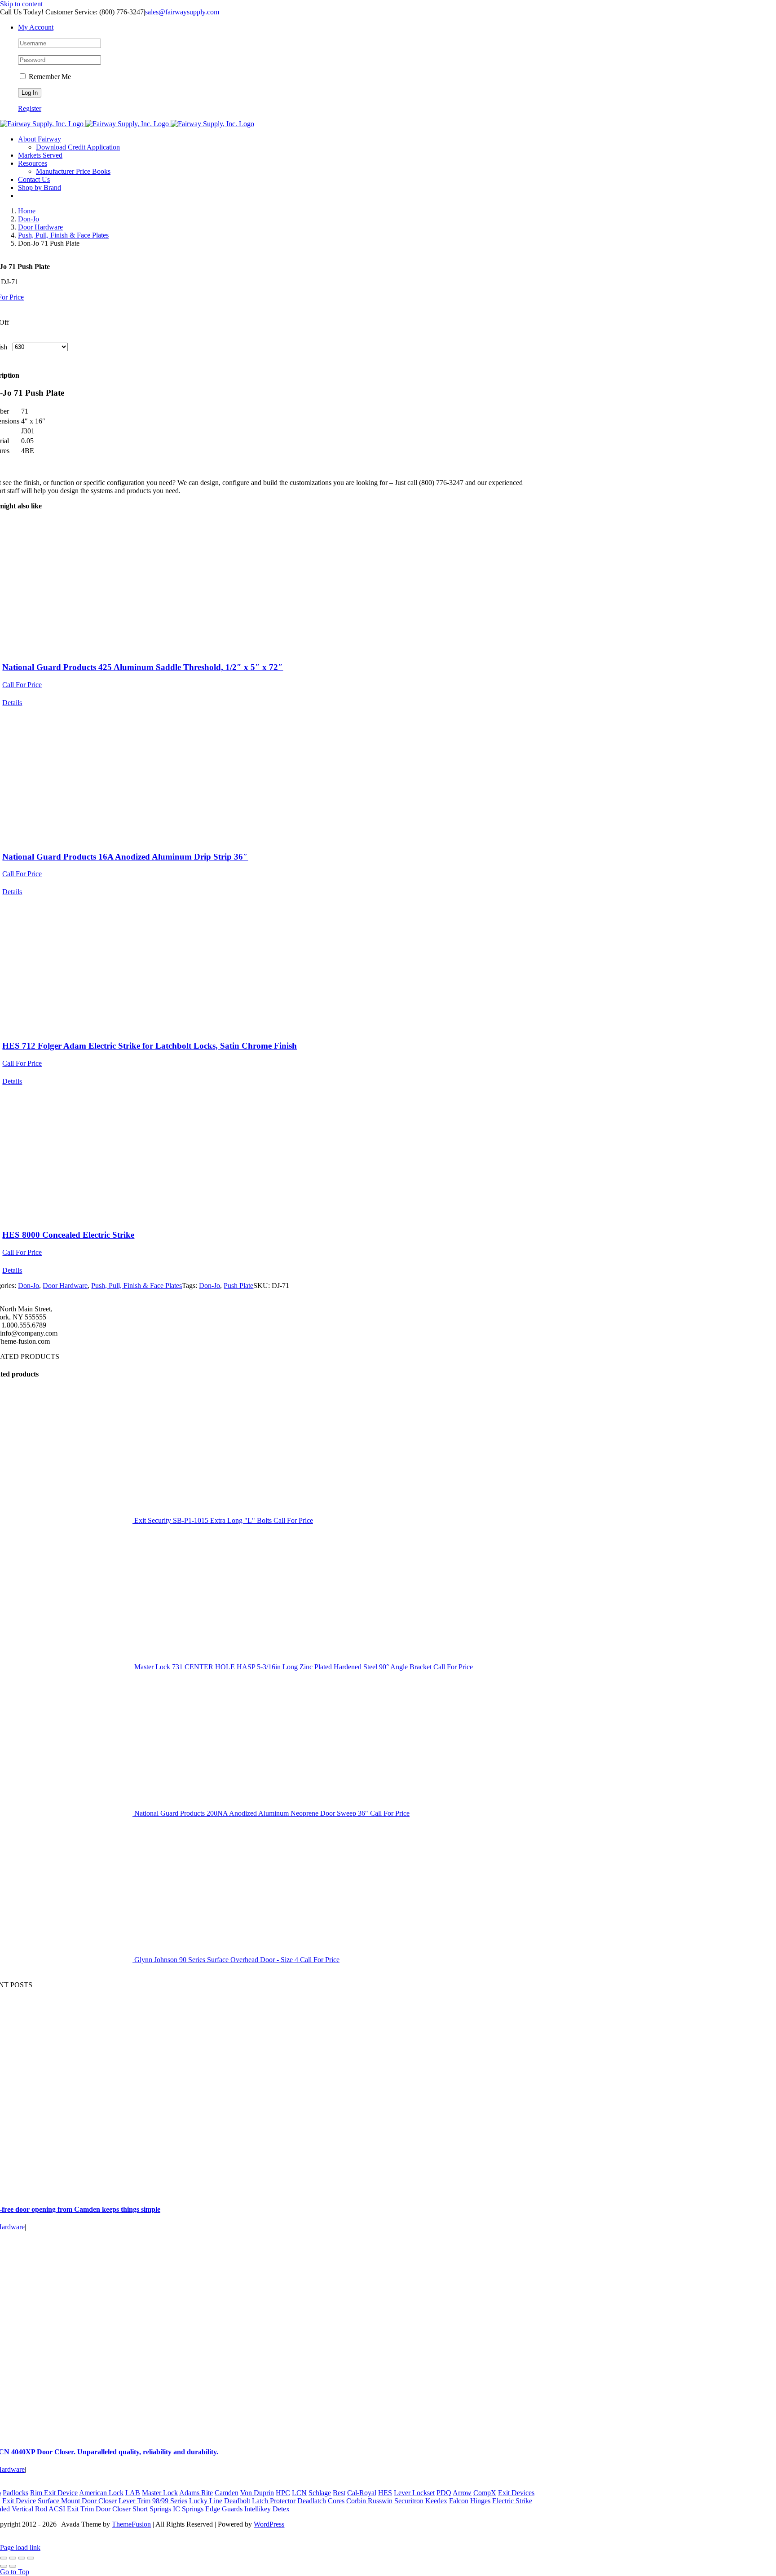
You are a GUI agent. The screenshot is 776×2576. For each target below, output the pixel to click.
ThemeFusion (131, 2524)
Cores (336, 2501)
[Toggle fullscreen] (13, 2558)
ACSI (57, 2509)
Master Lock (160, 2493)
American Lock (101, 2493)
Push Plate (238, 1286)
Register (30, 108)
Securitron (409, 2501)
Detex (281, 2509)
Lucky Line (206, 2501)
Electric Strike (512, 2501)
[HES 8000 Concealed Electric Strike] (267, 1154)
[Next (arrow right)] (13, 2566)
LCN (299, 2493)
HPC (283, 2493)
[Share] (22, 2558)
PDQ (444, 2493)
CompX (485, 2493)
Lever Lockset (414, 2493)
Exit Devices (516, 2493)
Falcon (459, 2501)
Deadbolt (237, 2501)
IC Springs (188, 2509)
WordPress (269, 2524)
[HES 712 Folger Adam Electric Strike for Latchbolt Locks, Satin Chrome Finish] (267, 964)
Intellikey (258, 2509)
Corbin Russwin (369, 2501)
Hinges (480, 2501)
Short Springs (152, 2509)
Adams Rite (196, 2493)
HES (385, 2493)
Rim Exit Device (54, 2493)
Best (339, 2493)
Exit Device (19, 2501)
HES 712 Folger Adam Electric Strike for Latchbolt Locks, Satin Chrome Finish (150, 1046)
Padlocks (15, 2493)
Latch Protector (274, 2501)
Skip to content (21, 4)
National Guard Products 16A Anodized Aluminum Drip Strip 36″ (125, 857)
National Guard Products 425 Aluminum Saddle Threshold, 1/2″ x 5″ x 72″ (143, 667)
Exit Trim (80, 2509)
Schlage (320, 2493)
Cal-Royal (362, 2493)
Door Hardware (65, 1286)
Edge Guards (224, 2509)
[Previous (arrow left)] (4, 2566)
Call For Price (22, 685)
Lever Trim (134, 2501)
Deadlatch (312, 2501)
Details (12, 703)
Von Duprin (257, 2493)
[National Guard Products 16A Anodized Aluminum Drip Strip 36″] (267, 775)
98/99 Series (170, 2501)
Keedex (436, 2501)
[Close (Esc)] (31, 2558)
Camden (227, 2493)
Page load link (20, 2547)
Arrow (462, 2493)
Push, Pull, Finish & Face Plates (137, 1286)
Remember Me (49, 77)
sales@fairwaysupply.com (182, 12)
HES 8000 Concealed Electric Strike (68, 1235)
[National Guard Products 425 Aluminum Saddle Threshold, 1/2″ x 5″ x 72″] (267, 586)
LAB (133, 2493)
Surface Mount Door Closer (77, 2501)
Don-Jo (29, 1286)
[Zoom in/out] (4, 2558)
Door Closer (113, 2509)
